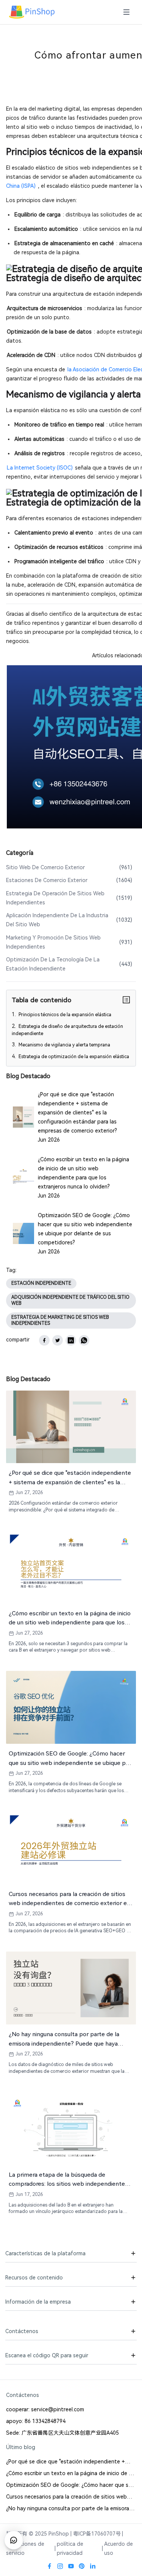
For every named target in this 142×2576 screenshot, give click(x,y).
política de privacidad (70, 2548)
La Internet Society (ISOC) (40, 468)
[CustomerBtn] (14, 2540)
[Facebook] (50, 2566)
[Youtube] (71, 2566)
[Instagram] (60, 2566)
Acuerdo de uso (119, 2548)
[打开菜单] (126, 12)
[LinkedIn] (93, 2566)
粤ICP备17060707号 (97, 2534)
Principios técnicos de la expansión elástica (64, 1015)
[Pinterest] (82, 2566)
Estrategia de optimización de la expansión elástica (73, 1057)
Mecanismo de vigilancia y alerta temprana (64, 1045)
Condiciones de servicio (25, 2548)
